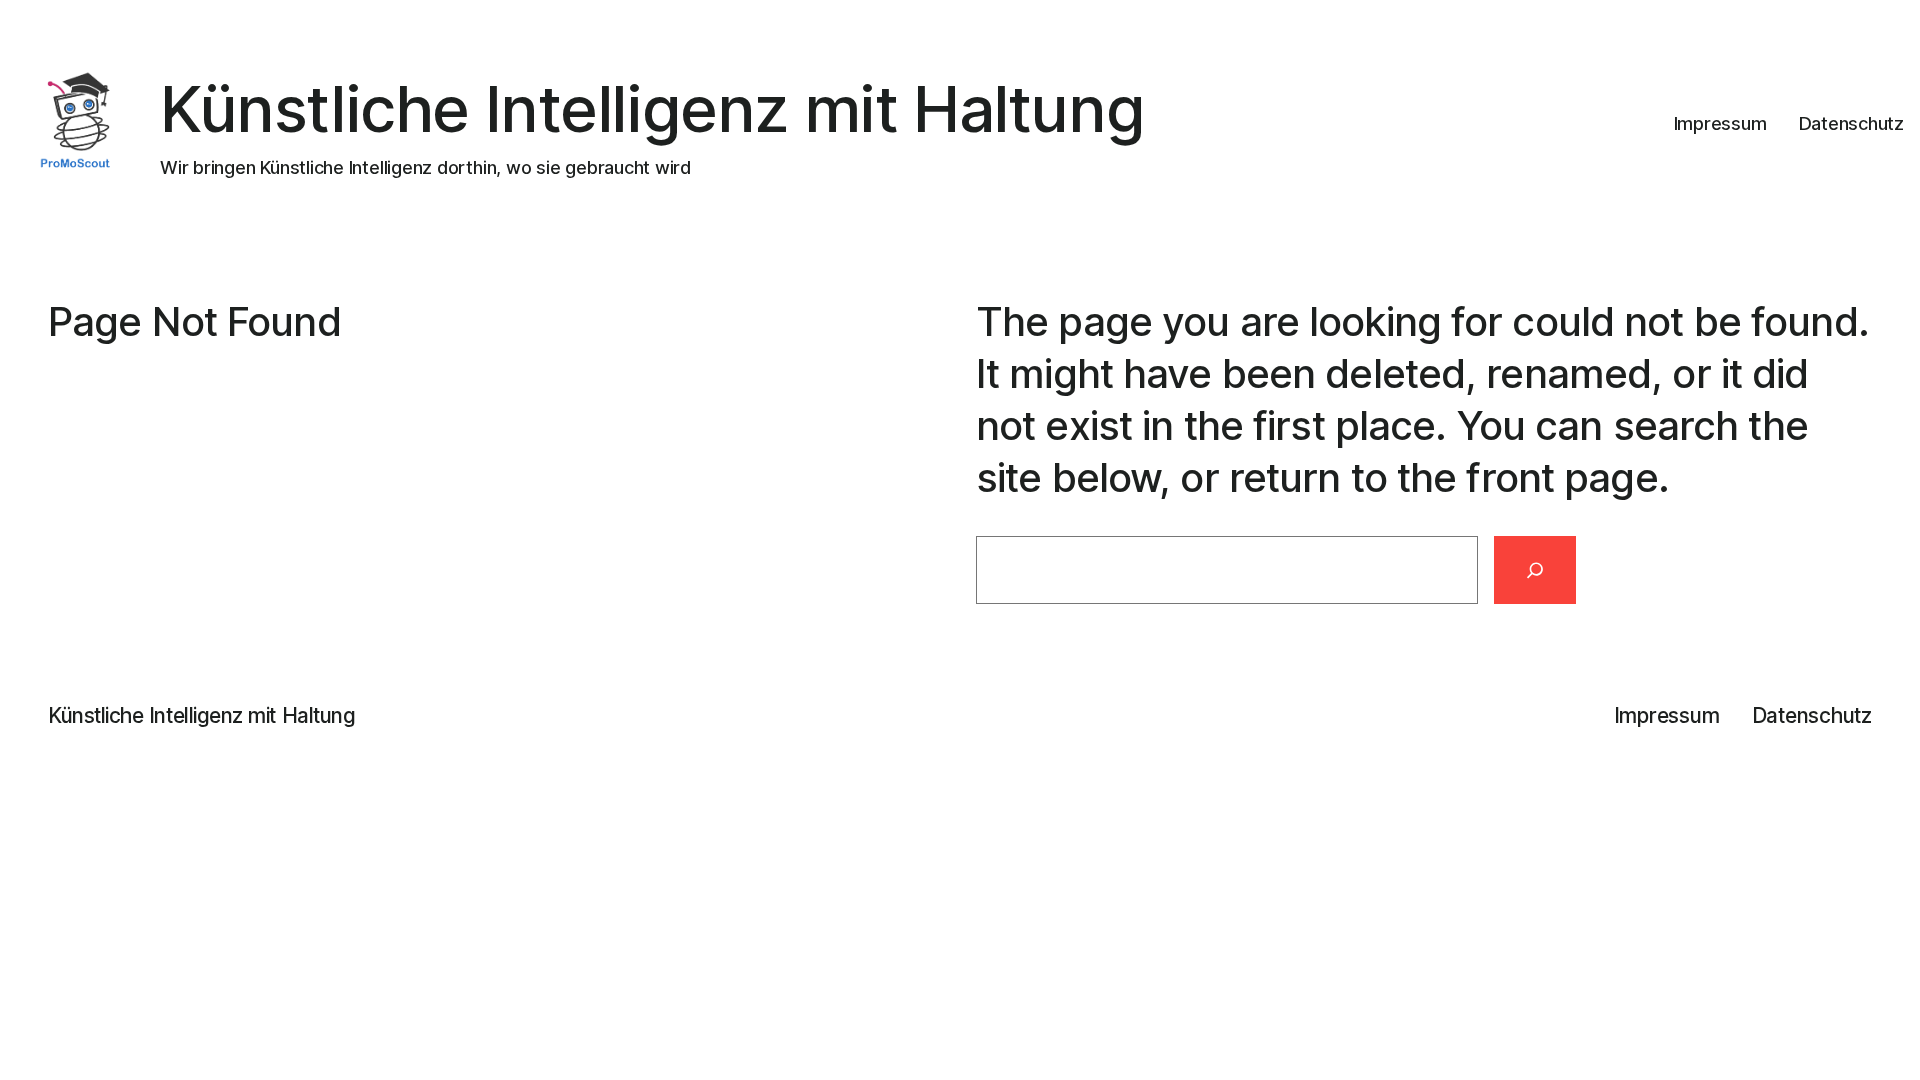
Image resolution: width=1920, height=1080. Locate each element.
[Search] (1535, 570)
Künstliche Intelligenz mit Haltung (652, 108)
